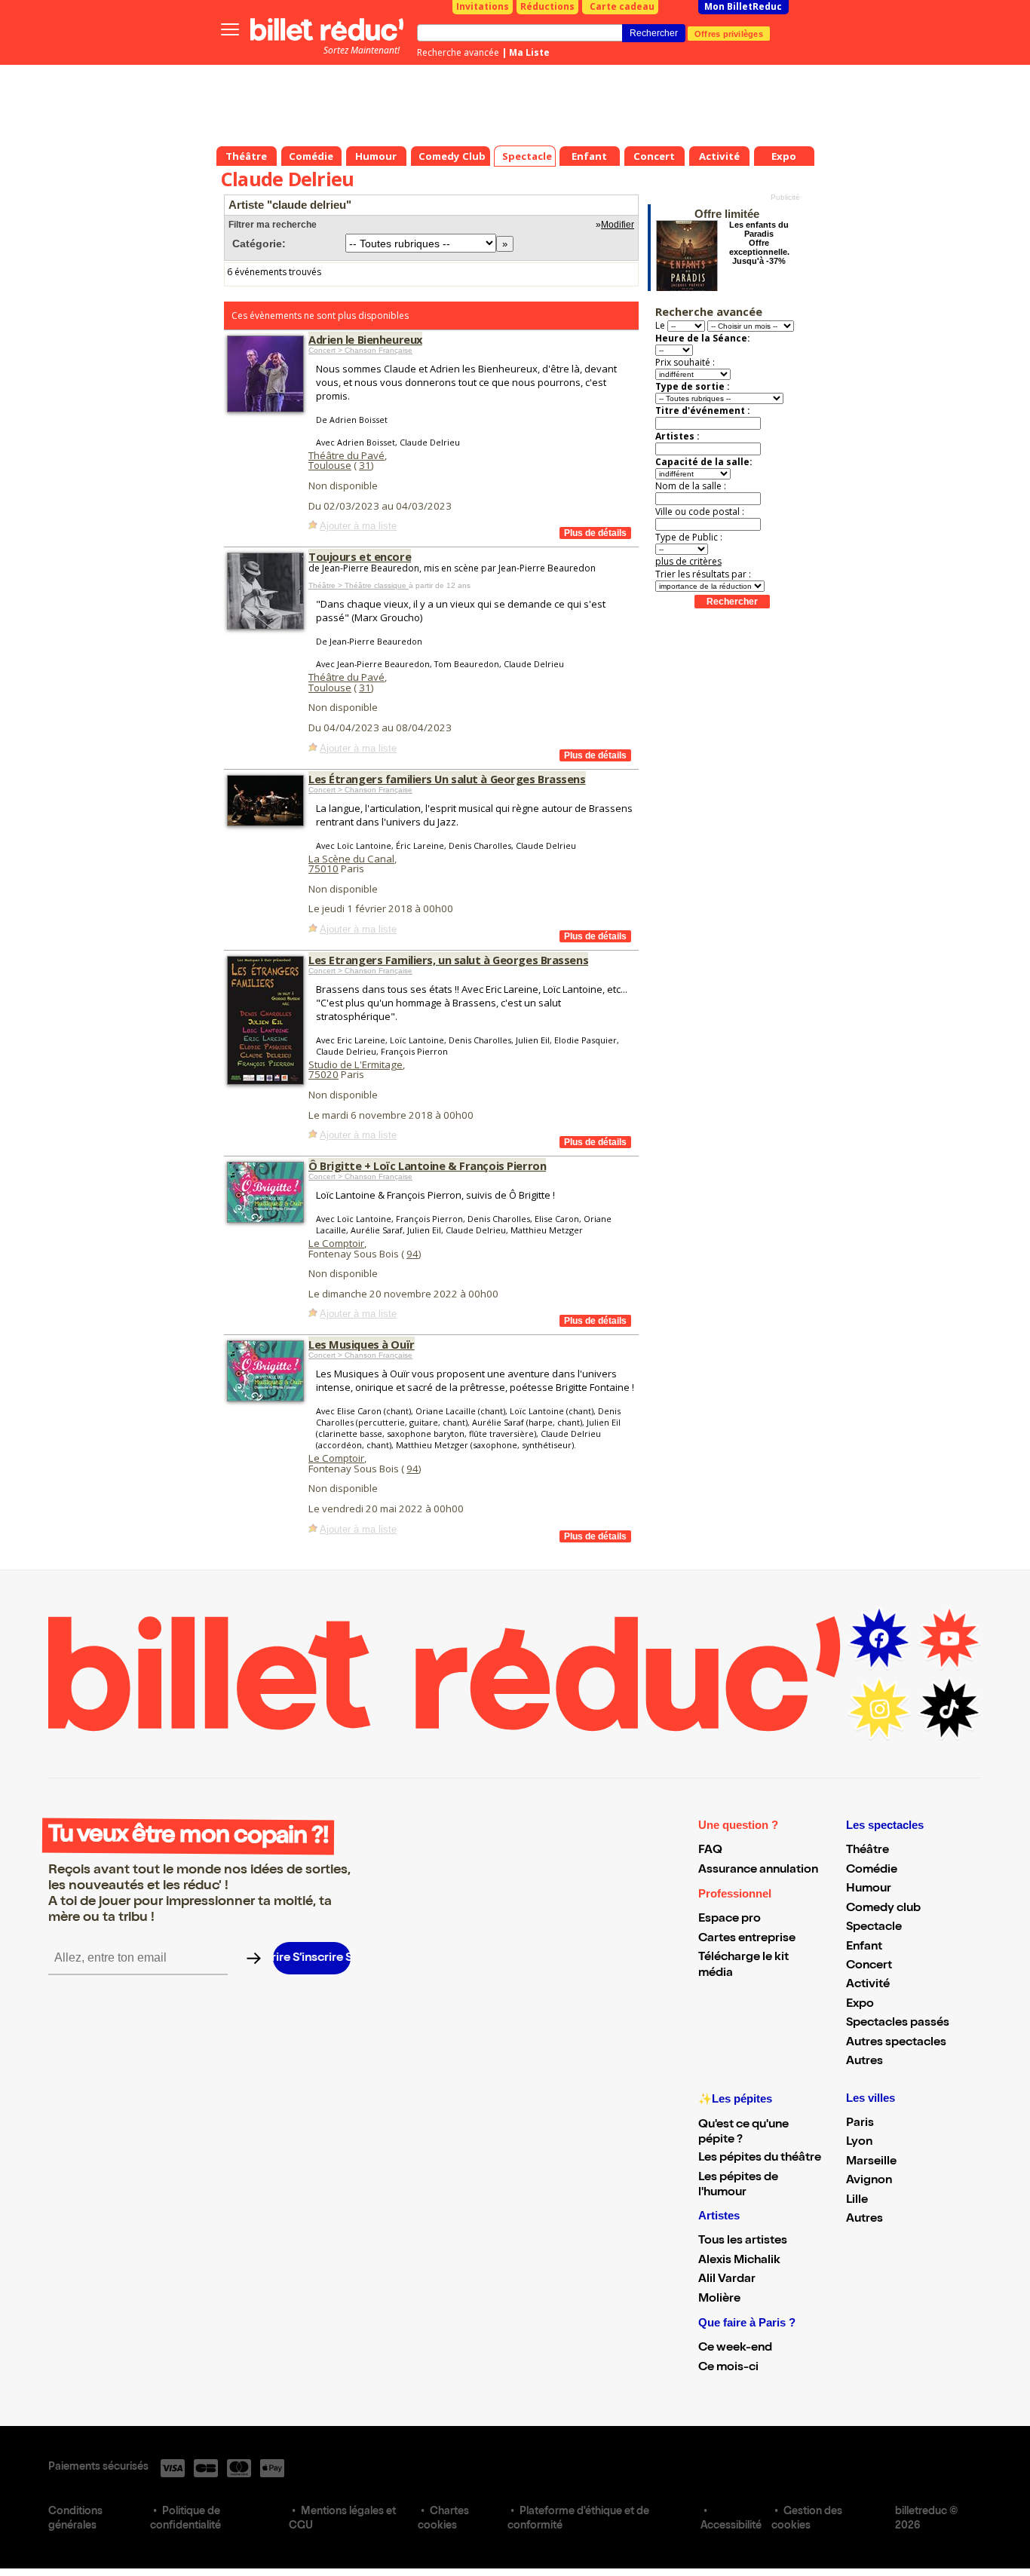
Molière (719, 2299)
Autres (864, 2062)
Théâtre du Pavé (346, 455)
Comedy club (883, 1909)
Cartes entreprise (747, 1939)
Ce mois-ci (728, 2368)
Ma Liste (529, 52)
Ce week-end (735, 2348)
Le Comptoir (336, 1243)
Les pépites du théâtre (760, 2158)
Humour (869, 1889)
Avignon (869, 2181)
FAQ (710, 1851)
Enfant (864, 1947)
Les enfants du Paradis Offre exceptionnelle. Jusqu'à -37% (759, 243)
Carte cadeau (622, 6)
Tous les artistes (743, 2241)
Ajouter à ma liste (358, 526)
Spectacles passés (898, 2023)
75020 (323, 1074)
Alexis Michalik (739, 2261)
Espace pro (730, 1919)
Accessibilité (731, 2526)
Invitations (483, 6)
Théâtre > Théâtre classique (359, 585)
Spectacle (874, 1928)
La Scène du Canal (351, 859)
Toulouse (330, 465)
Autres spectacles (896, 2043)
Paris (860, 2124)
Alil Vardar (727, 2280)
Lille (857, 2201)
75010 (323, 868)
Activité (868, 1985)
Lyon (859, 2143)
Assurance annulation (758, 1870)
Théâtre (868, 1851)
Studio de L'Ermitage (356, 1064)
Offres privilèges (729, 33)
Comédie (872, 1870)
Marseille (871, 2162)
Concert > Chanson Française (360, 350)
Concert (869, 1966)
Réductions (547, 6)
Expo (860, 2005)
